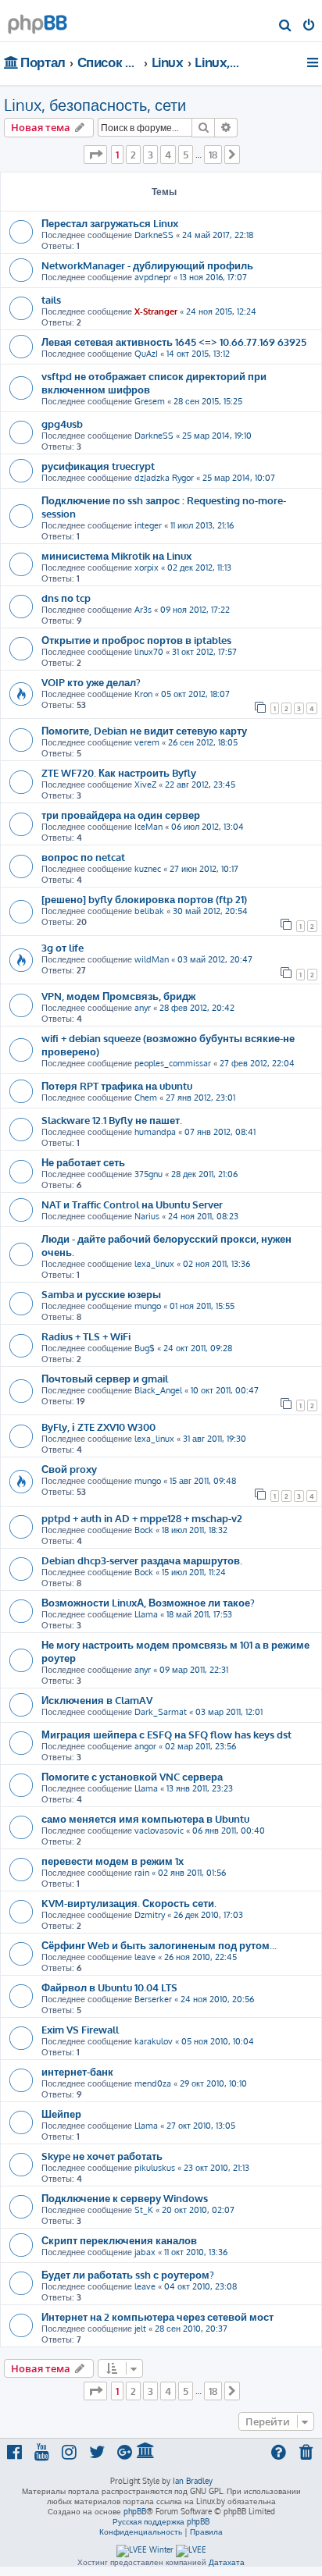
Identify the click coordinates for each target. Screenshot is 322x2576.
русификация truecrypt (98, 466)
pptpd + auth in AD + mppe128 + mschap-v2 (142, 1518)
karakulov (154, 2041)
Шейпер (61, 2113)
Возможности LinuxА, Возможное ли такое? (148, 1602)
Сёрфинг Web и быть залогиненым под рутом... (159, 1945)
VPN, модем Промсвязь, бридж (118, 996)
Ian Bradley (193, 2481)
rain (142, 1873)
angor (145, 1746)
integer (148, 525)
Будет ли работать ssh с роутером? (128, 2274)
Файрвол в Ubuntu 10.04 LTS (109, 1987)
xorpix (147, 568)
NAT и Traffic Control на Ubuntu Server (132, 1204)
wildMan (152, 959)
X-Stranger (156, 311)
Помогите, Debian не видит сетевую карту (144, 730)
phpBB (135, 2511)
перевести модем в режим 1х (113, 1861)
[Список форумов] (38, 20)
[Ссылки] (314, 62)
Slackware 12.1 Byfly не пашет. (112, 1120)
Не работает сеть (83, 1162)
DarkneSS (154, 235)
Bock (144, 1530)
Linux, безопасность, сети (95, 105)
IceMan (148, 827)
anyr (143, 1008)
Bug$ (145, 1348)
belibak (149, 911)
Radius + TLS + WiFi (86, 1336)
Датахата (227, 2562)
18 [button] (213, 155)
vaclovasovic (159, 1831)
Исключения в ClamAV (97, 1700)
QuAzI (146, 354)
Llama (146, 1614)
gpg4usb (62, 423)
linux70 (149, 652)
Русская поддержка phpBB (161, 2521)
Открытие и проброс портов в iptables (136, 640)
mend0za (153, 2083)
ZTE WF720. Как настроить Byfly (119, 772)
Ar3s (143, 610)
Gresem (150, 401)
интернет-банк (77, 2071)
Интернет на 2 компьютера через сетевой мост (157, 2316)
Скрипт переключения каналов (119, 2240)
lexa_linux (154, 1264)
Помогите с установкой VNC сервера (132, 1776)
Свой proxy (69, 1469)
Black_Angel (158, 1390)
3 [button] (150, 155)
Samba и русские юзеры (101, 1294)
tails (51, 299)
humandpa (155, 1132)
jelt (140, 2329)
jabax (145, 2252)
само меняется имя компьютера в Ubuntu (145, 1818)
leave (145, 1957)
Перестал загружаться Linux (110, 223)
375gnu (148, 1174)
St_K (144, 2210)
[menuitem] (286, 27)
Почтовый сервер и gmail (105, 1378)
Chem (146, 1098)
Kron (143, 694)
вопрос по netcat (83, 857)
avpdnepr (153, 277)
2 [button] (133, 155)
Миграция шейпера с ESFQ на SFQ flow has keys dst (166, 1734)
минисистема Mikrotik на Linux (116, 555)
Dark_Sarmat (161, 1712)
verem (147, 742)
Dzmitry (150, 1915)
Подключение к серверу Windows (125, 2198)
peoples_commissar (173, 1063)
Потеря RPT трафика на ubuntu (117, 1085)
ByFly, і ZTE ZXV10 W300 (98, 1427)
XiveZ (145, 785)
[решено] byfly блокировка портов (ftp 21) (144, 899)
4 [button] (168, 155)
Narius (147, 1216)
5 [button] (186, 155)
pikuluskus (155, 2168)
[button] (95, 155)
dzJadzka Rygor (164, 478)
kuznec (148, 869)
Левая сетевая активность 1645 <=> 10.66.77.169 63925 (174, 342)
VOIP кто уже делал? (91, 682)
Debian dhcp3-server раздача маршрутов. (142, 1560)
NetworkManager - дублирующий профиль (147, 265)
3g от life (63, 947)
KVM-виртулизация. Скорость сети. (129, 1903)
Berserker (153, 1999)
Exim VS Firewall (80, 2029)
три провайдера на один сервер (121, 815)
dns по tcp (66, 598)
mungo (148, 1306)
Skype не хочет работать (102, 2156)
